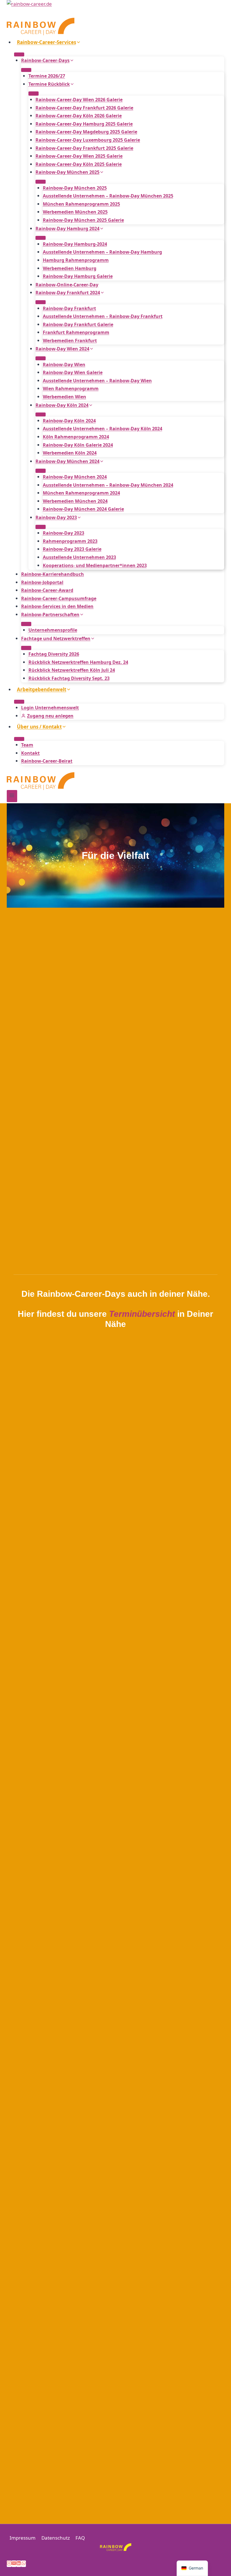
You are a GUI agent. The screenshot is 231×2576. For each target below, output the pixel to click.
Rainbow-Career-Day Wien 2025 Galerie (79, 156)
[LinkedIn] (19, 2564)
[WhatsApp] (24, 2564)
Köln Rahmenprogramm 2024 (76, 437)
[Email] (14, 2564)
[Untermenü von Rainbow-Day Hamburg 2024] (41, 238)
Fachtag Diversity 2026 (54, 654)
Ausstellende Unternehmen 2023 (79, 557)
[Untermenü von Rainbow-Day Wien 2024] (41, 358)
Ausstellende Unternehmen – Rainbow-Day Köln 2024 (103, 429)
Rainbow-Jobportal (42, 582)
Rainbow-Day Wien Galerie (73, 372)
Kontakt (30, 753)
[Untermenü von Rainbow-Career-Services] (19, 54)
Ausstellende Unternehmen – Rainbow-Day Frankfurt (103, 316)
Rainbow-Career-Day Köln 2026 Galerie (79, 116)
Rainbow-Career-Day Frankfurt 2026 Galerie (84, 108)
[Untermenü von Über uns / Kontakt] (19, 739)
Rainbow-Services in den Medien (57, 606)
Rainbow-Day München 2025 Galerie (83, 220)
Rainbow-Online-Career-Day (67, 285)
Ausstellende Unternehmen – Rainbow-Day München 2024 (108, 485)
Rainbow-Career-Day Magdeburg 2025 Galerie (86, 132)
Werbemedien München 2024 (75, 501)
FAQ (80, 2538)
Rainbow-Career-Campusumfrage (59, 598)
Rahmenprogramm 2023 (70, 541)
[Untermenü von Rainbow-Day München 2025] (41, 182)
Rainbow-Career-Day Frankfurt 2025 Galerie (84, 148)
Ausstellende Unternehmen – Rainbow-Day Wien (97, 381)
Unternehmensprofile (53, 630)
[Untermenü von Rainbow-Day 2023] (41, 527)
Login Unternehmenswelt (50, 708)
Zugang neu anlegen (50, 716)
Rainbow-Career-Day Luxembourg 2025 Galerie (88, 140)
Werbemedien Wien (65, 397)
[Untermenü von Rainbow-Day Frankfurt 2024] (41, 302)
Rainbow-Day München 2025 (75, 188)
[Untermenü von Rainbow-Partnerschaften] (26, 624)
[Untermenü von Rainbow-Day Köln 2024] (41, 414)
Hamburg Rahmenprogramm (76, 260)
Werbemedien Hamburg (70, 268)
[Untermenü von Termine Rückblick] (34, 93)
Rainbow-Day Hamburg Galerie (78, 276)
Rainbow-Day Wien (64, 365)
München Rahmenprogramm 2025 (81, 204)
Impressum (23, 2538)
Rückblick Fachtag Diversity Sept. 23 (69, 678)
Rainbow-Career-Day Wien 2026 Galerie (79, 100)
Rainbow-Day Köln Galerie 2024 (78, 445)
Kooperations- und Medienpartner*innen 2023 (95, 565)
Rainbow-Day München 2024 (75, 477)
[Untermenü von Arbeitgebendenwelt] (19, 702)
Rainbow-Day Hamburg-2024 (75, 244)
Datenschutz (56, 2538)
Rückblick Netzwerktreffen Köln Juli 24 (72, 670)
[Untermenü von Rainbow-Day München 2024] (41, 471)
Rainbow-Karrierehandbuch (53, 574)
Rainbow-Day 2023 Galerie (72, 549)
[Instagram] (9, 2564)
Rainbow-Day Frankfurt (69, 308)
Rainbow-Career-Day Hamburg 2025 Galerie (84, 124)
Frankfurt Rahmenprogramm (76, 332)
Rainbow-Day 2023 (64, 533)
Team (27, 745)
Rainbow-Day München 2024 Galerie (83, 509)
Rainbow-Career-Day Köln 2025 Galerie (79, 164)
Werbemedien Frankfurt (70, 341)
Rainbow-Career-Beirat (47, 761)
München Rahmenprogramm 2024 (81, 493)
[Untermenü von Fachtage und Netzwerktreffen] (26, 648)
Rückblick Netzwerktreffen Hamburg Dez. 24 (78, 662)
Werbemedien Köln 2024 (70, 453)
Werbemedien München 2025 (75, 212)
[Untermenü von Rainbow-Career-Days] (26, 70)
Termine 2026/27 (47, 76)
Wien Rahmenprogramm (71, 389)
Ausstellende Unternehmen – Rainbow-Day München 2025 (108, 196)
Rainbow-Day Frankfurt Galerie (78, 324)
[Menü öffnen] (12, 796)
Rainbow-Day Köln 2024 (69, 421)
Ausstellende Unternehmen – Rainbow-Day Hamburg (102, 252)
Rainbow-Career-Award (47, 590)
